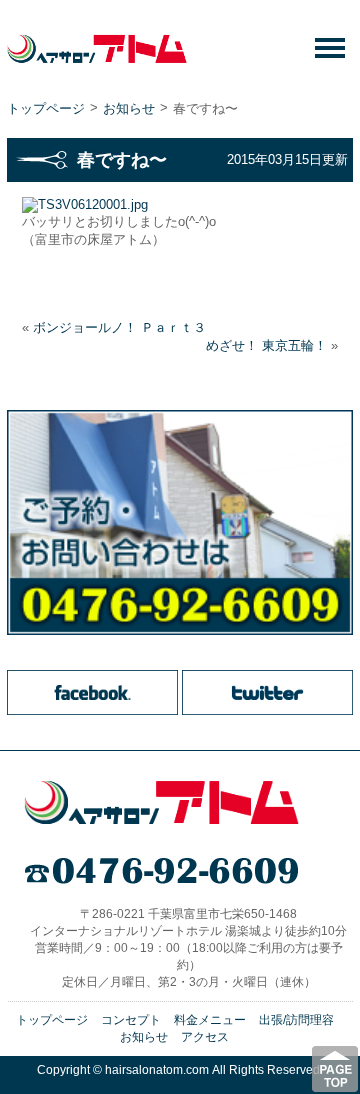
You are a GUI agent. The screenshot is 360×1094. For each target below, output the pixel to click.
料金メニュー (210, 1020)
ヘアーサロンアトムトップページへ (161, 803)
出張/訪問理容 (296, 1020)
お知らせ (129, 108)
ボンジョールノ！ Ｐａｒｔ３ (119, 327)
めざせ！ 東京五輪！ (266, 345)
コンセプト (131, 1020)
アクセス (205, 1037)
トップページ (46, 108)
